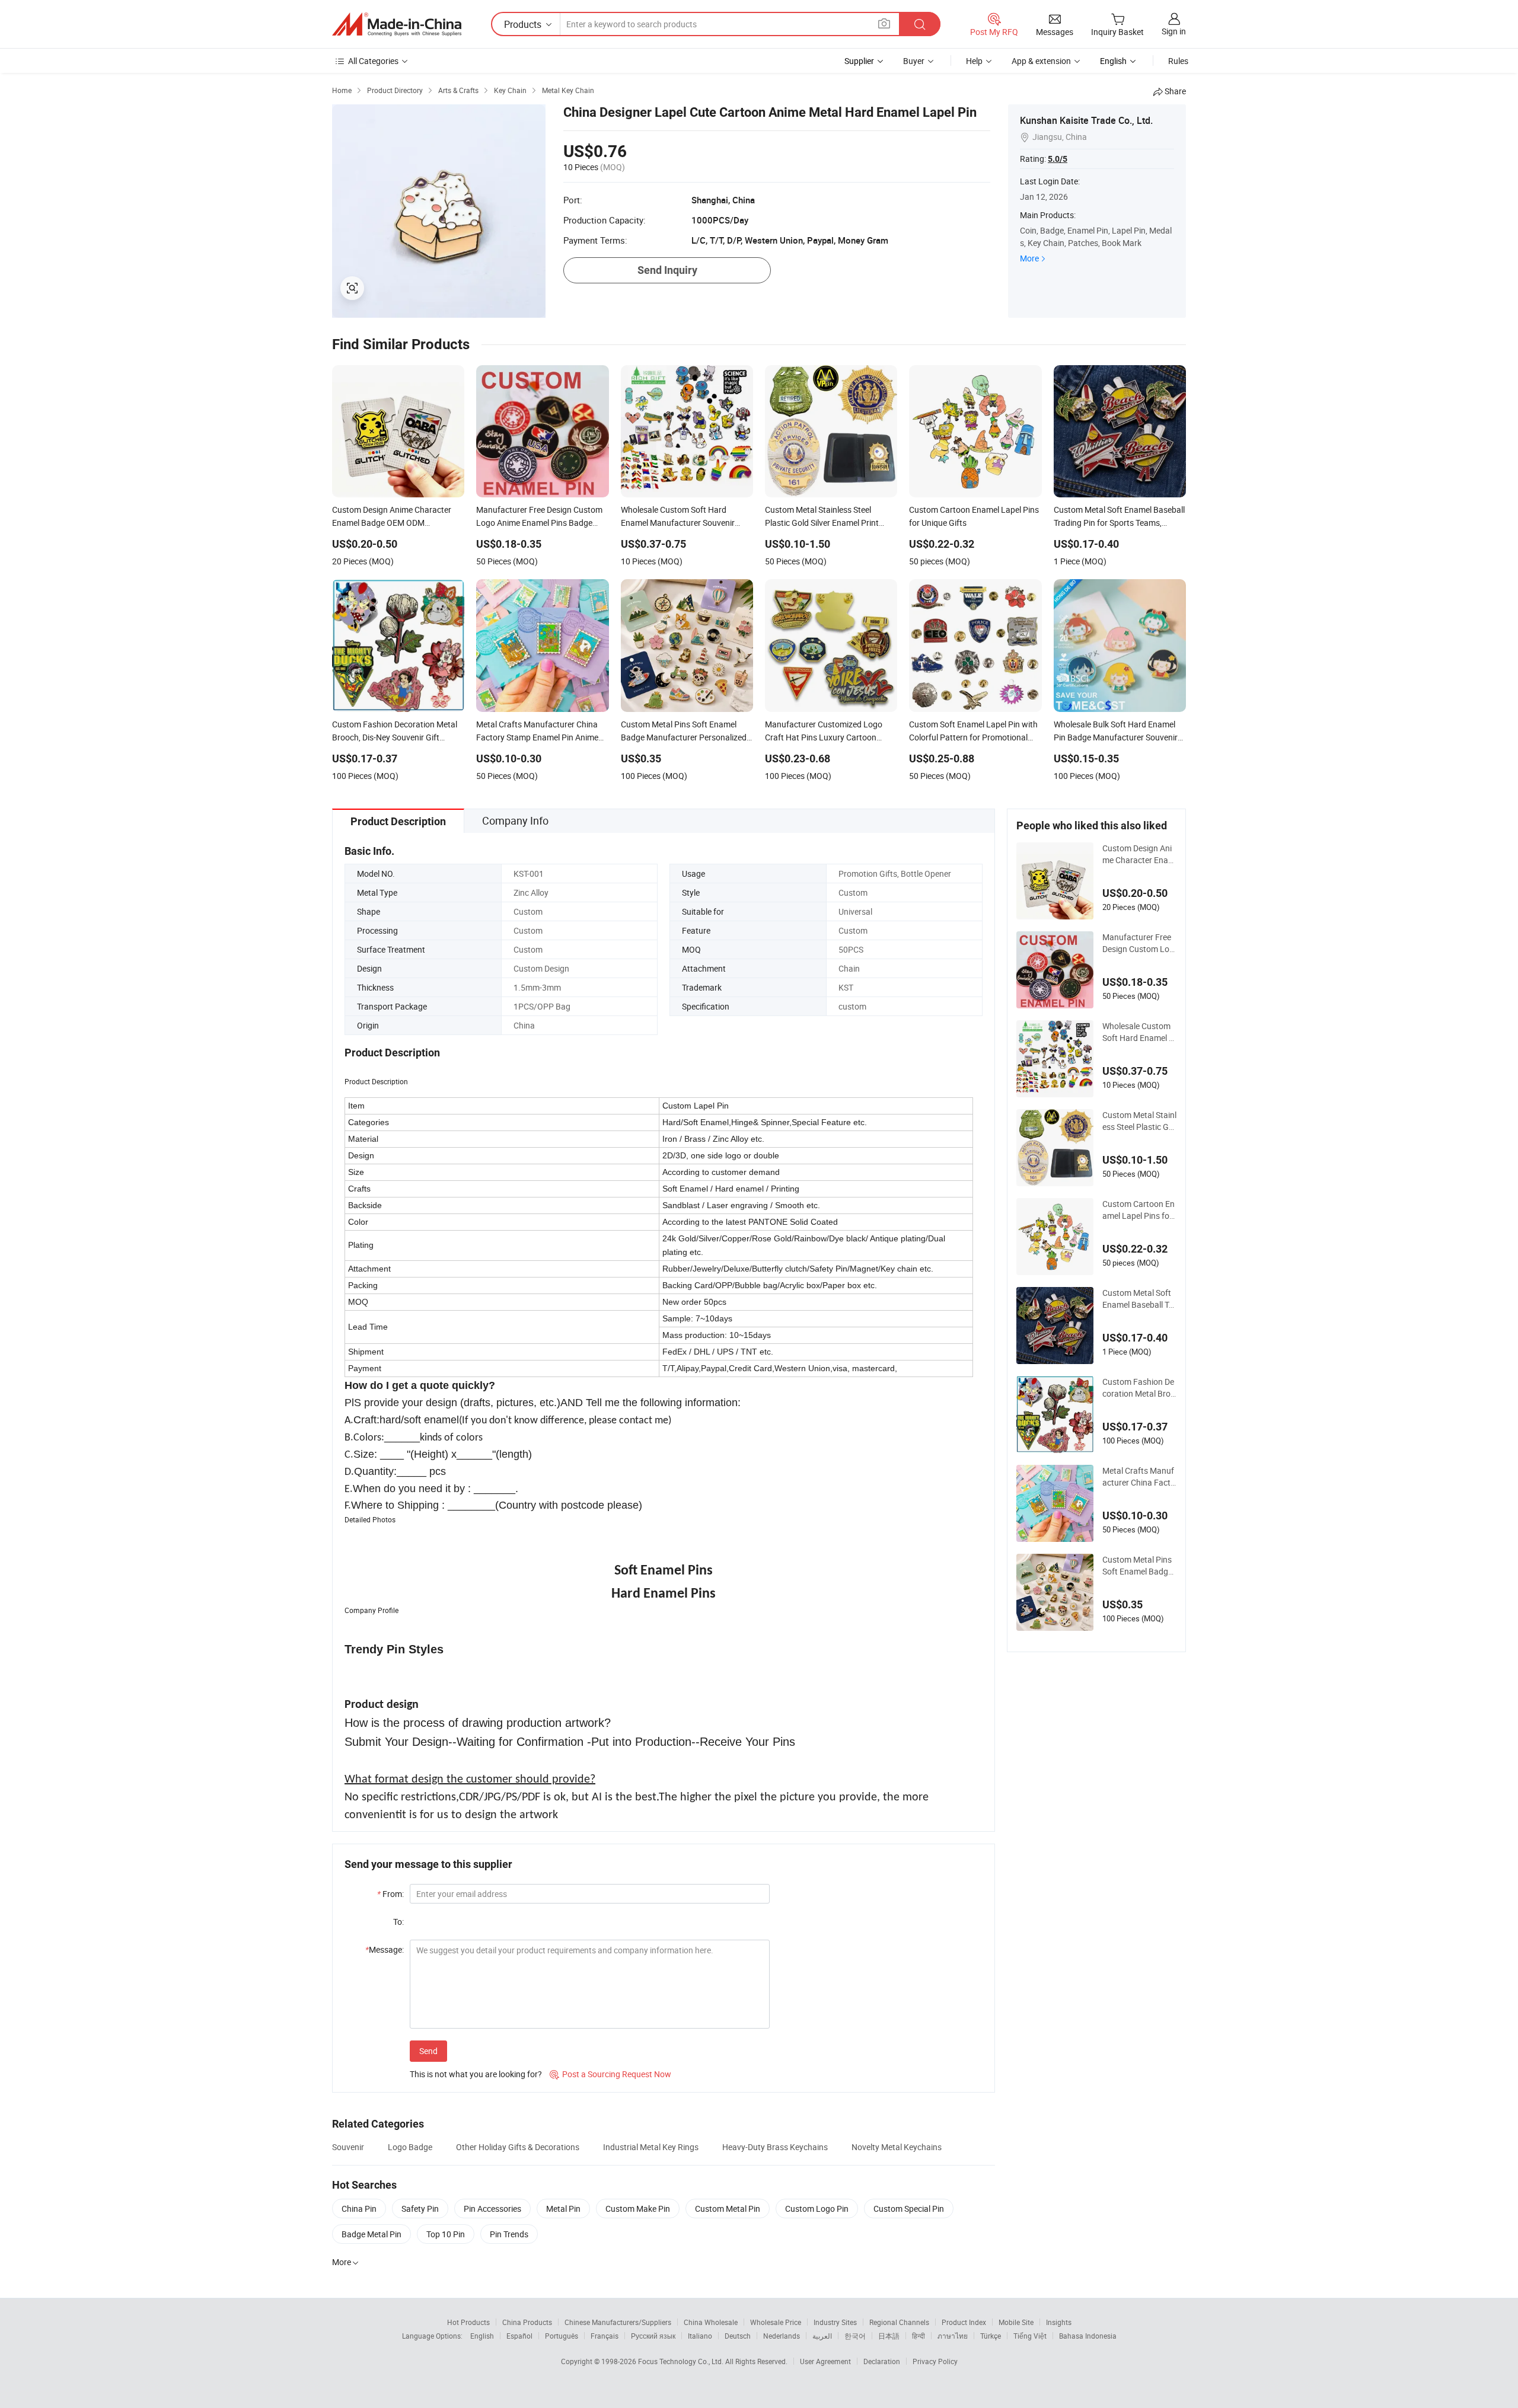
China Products (527, 2322)
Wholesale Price (776, 2322)
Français (605, 2336)
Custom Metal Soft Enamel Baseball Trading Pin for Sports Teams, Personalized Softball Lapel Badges (1139, 1299)
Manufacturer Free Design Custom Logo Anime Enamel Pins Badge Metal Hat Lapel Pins (1139, 943)
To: (398, 1922)
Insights (1059, 2322)
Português (562, 2336)
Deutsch (738, 2336)
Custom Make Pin (638, 2209)
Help (974, 61)
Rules (1178, 61)
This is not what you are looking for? (476, 2074)
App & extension (1041, 61)
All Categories (373, 61)
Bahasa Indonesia (1088, 2336)
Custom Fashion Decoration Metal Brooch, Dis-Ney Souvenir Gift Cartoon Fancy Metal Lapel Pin (1139, 1388)
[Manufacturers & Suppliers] (397, 24)
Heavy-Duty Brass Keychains (775, 2147)
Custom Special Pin (909, 2209)
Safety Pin (420, 2209)
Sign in (1174, 31)
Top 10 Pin (446, 2234)
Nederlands (782, 2336)
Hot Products (468, 2322)
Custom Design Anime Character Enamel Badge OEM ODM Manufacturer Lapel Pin (1139, 854)
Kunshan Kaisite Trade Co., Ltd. (1086, 120)
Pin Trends (509, 2234)
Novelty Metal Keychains (897, 2147)
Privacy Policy (935, 2361)
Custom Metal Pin (728, 2209)
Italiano (700, 2336)
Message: (385, 1949)
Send (428, 2051)
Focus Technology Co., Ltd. (682, 2361)
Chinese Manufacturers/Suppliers (618, 2322)
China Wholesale (711, 2322)
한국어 (855, 2336)
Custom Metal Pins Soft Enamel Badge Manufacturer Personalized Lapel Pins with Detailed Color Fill (1139, 1566)
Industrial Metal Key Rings (651, 2147)
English (482, 2336)
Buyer (914, 61)
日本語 (889, 2336)
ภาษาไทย (953, 2336)
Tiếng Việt (1030, 2336)
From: (390, 1894)
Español (519, 2336)
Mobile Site (1016, 2322)
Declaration (882, 2361)
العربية (822, 2336)
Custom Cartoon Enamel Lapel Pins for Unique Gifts (1138, 1210)
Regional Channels (899, 2322)
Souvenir (348, 2147)
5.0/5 (1058, 159)
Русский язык (653, 2336)
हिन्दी (919, 2336)
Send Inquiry (667, 270)
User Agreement (825, 2361)
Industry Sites (835, 2322)
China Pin (359, 2209)
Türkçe (991, 2336)
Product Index (964, 2322)
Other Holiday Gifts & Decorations (518, 2147)
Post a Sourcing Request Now (610, 2074)
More (1029, 258)
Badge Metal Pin (371, 2234)
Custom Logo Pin (817, 2209)
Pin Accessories (492, 2209)
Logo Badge (410, 2147)
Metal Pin (563, 2209)
